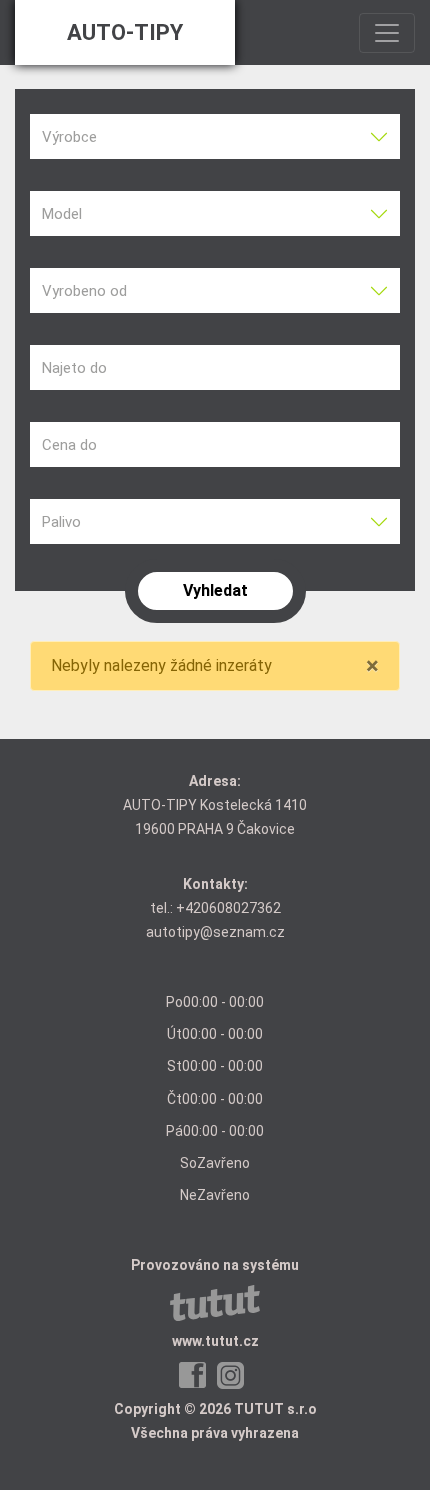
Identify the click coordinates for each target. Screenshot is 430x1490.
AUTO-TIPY (125, 32)
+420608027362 (228, 908)
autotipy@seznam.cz (215, 932)
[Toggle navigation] (387, 33)
